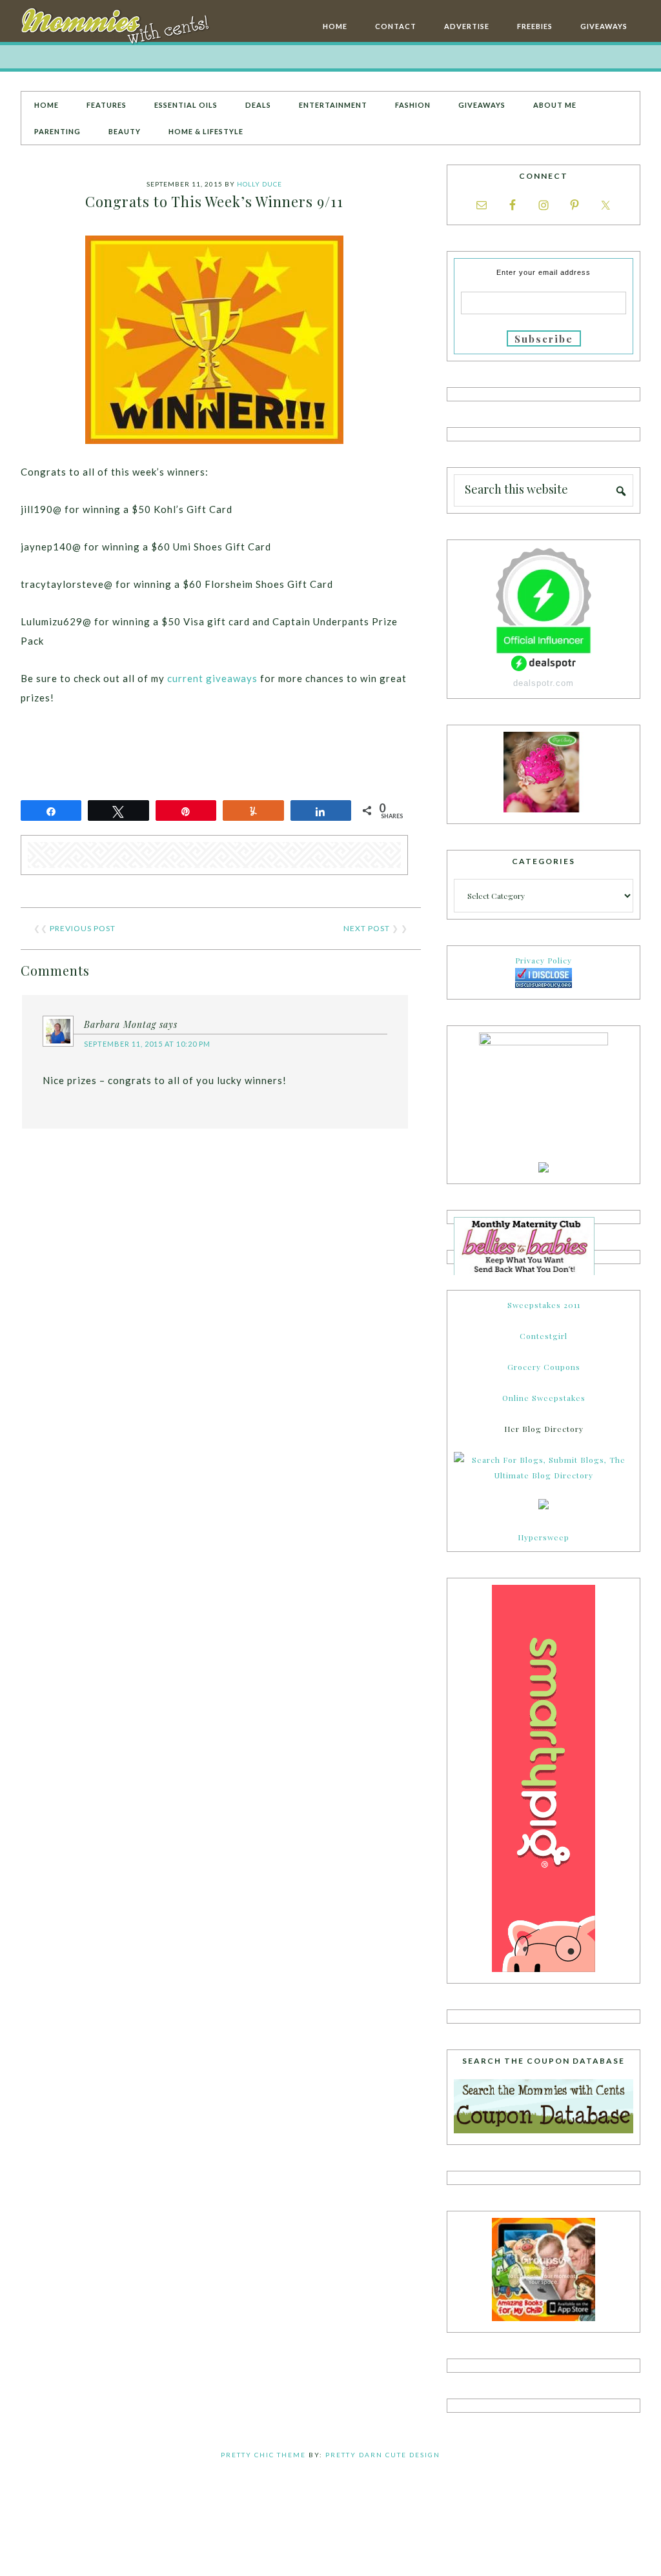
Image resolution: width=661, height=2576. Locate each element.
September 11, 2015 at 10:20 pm (147, 1044)
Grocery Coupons (544, 1367)
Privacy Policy (544, 960)
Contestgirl (544, 1336)
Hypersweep (544, 1537)
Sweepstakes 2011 (544, 1305)
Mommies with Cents (117, 28)
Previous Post (83, 928)
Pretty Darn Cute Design (383, 2455)
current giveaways (212, 678)
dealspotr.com (544, 683)
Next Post (367, 928)
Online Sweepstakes (544, 1398)
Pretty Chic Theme (263, 2455)
